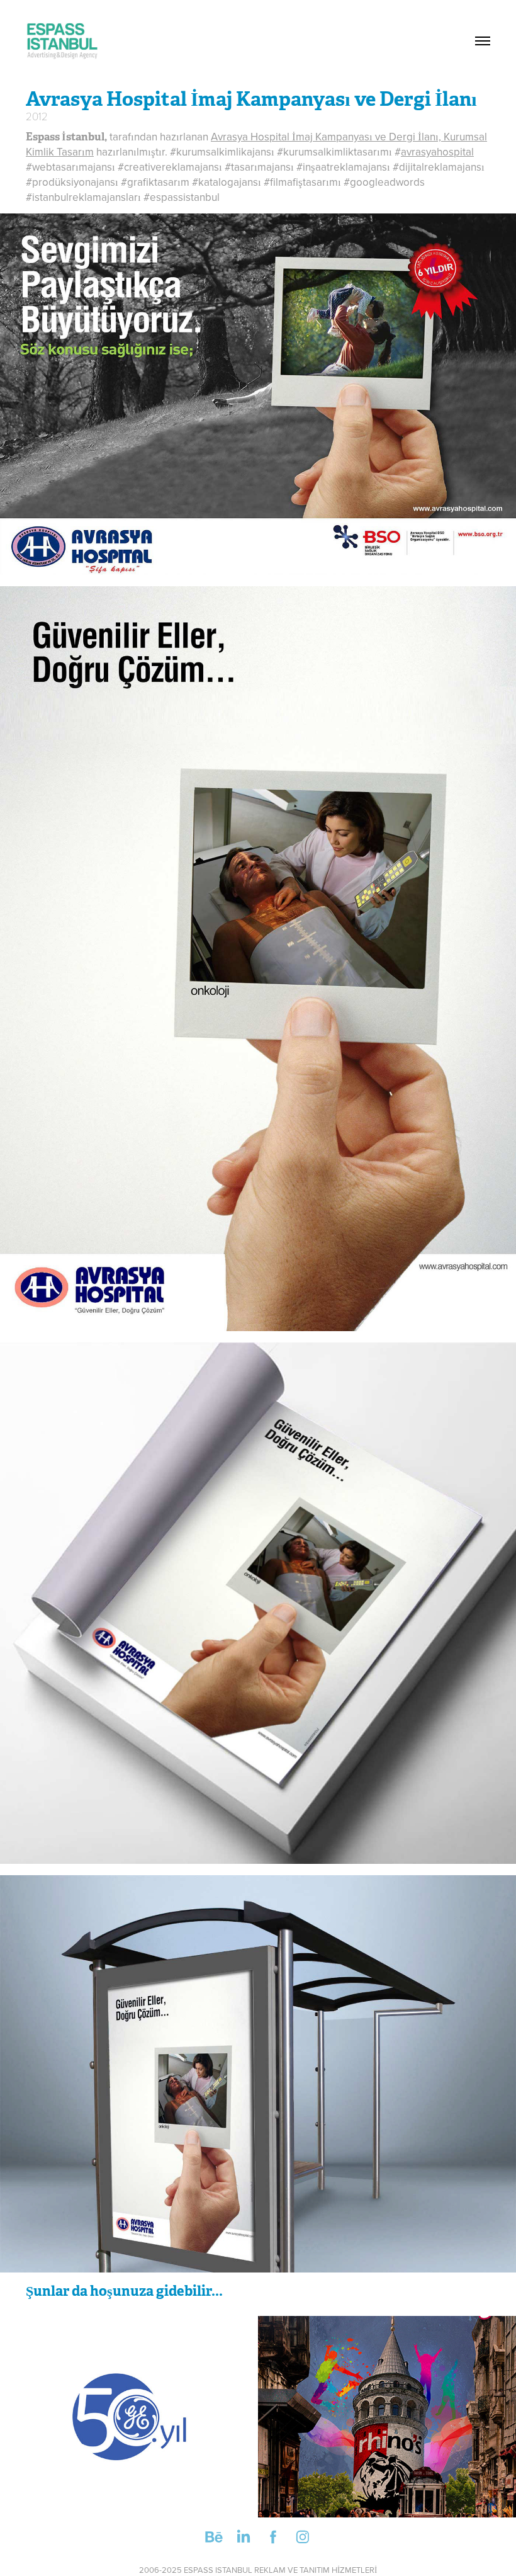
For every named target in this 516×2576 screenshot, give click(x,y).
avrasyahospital (437, 152)
